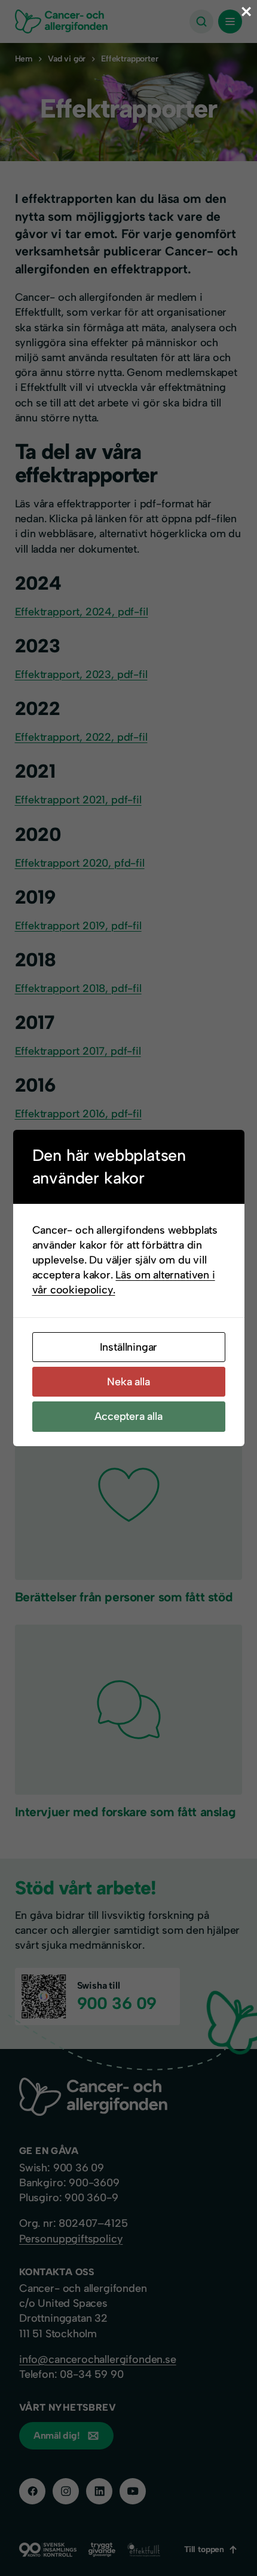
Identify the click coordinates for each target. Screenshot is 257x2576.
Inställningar (129, 1347)
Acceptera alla (128, 1416)
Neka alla (128, 1382)
